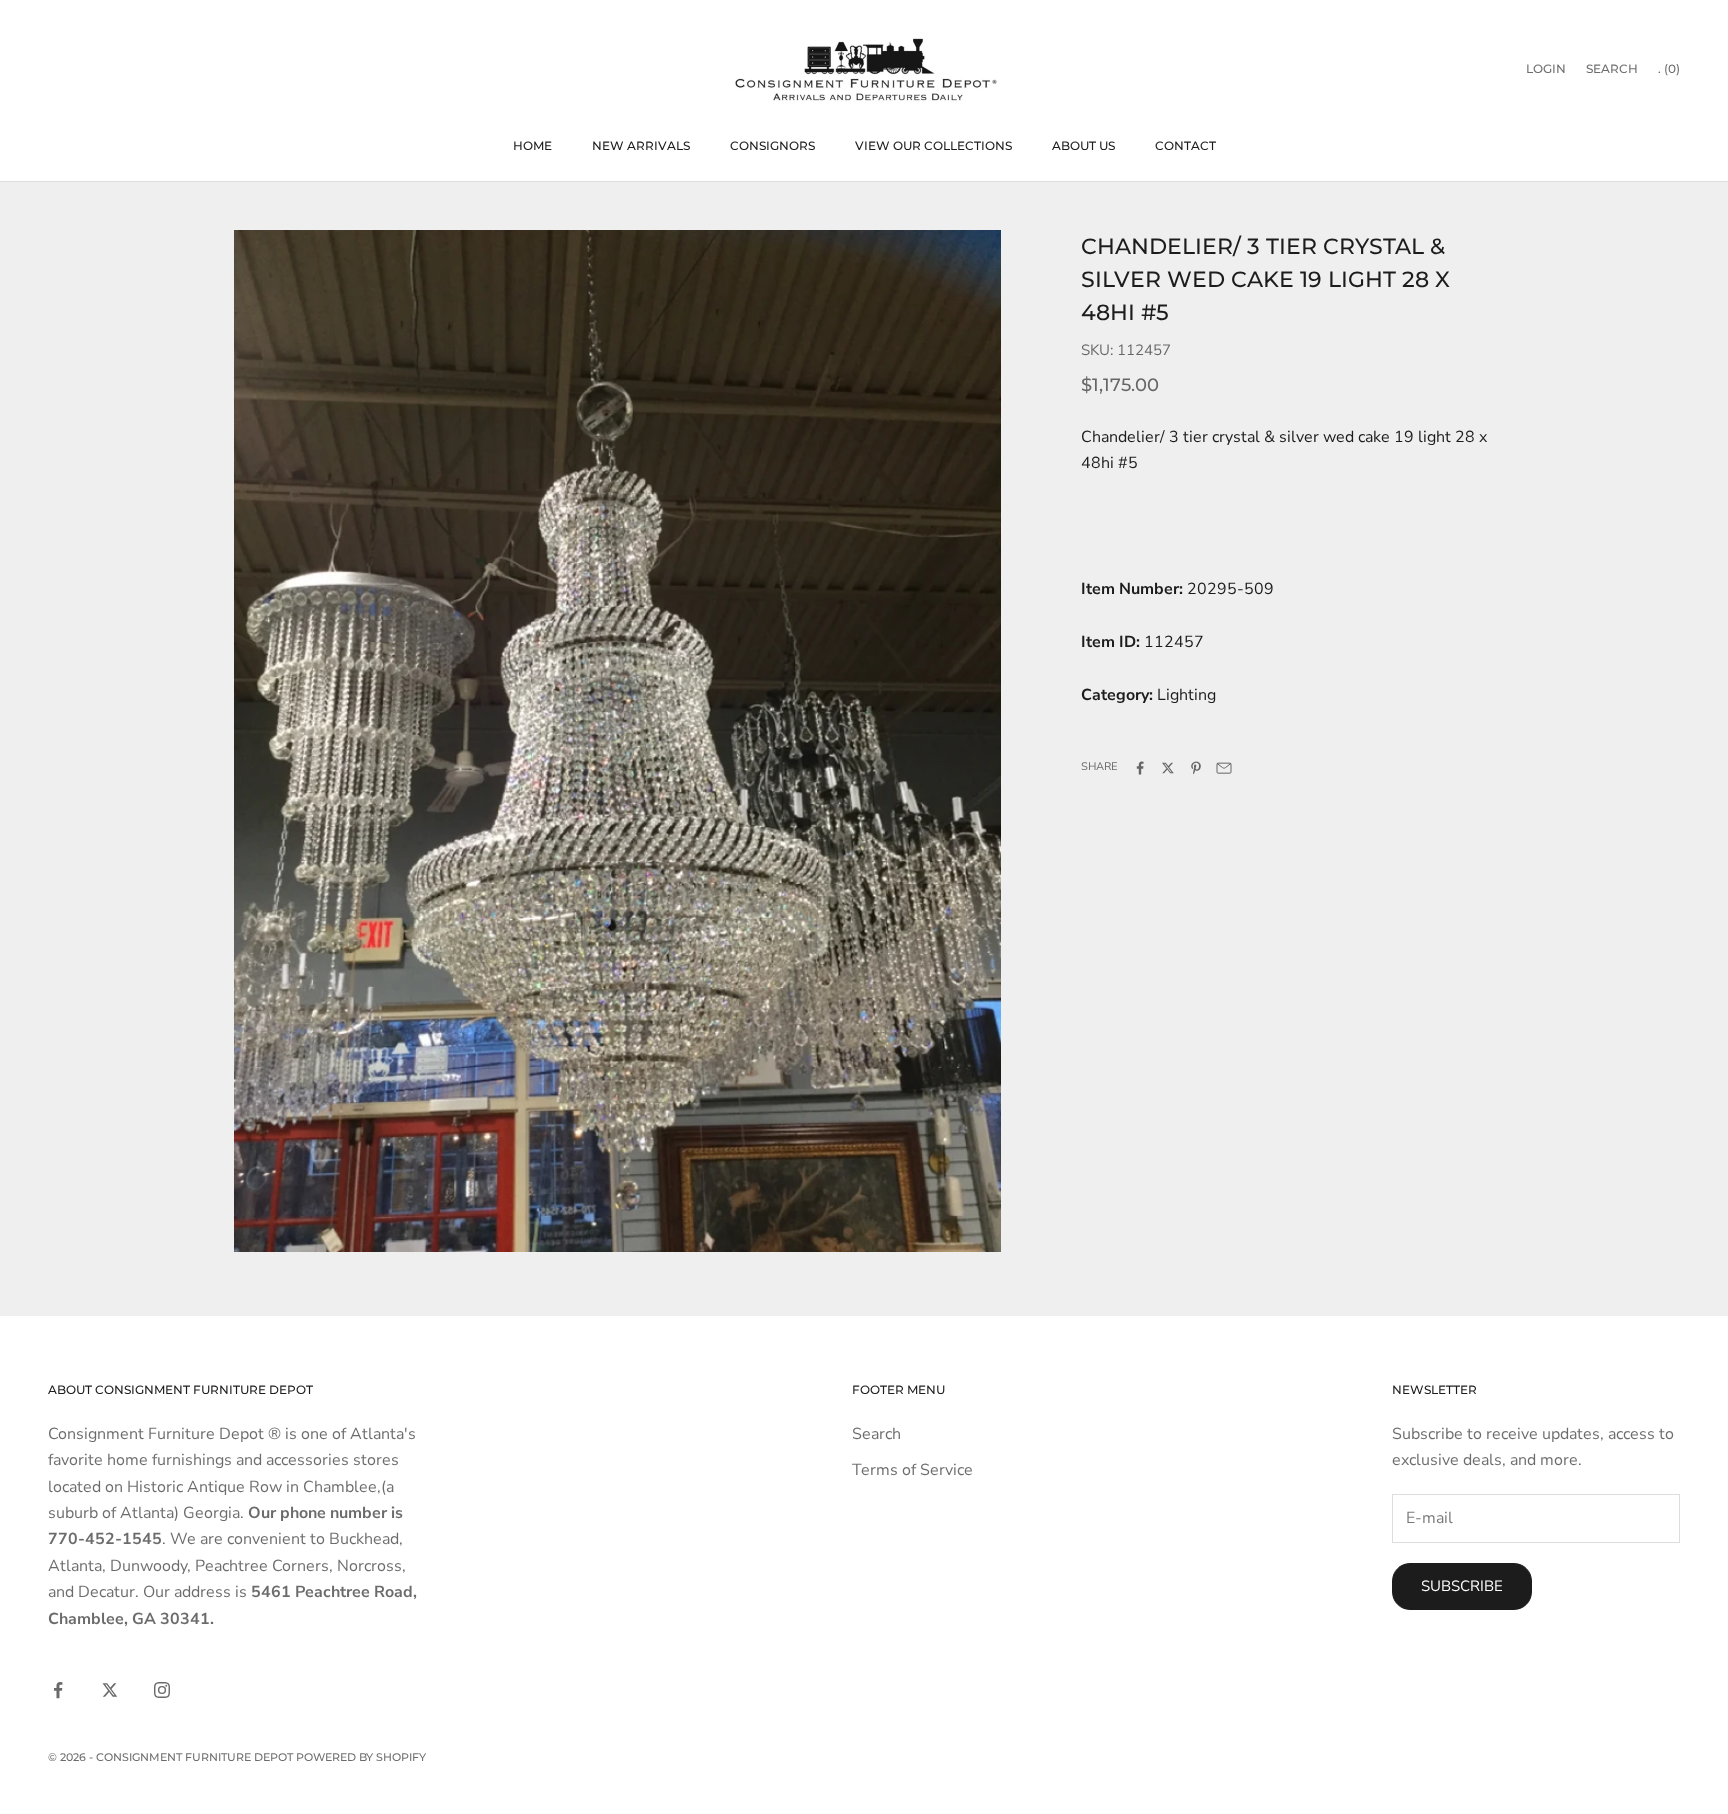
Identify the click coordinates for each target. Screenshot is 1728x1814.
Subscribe (1462, 1586)
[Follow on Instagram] (162, 1690)
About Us (1083, 145)
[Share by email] (1224, 768)
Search (876, 1434)
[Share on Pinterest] (1196, 768)
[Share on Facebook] (1140, 768)
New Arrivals (641, 145)
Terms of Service (912, 1470)
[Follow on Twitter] (110, 1690)
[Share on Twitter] (1168, 768)
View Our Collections (933, 145)
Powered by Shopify (361, 1757)
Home (532, 145)
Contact (1185, 145)
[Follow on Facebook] (58, 1690)
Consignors (772, 145)
